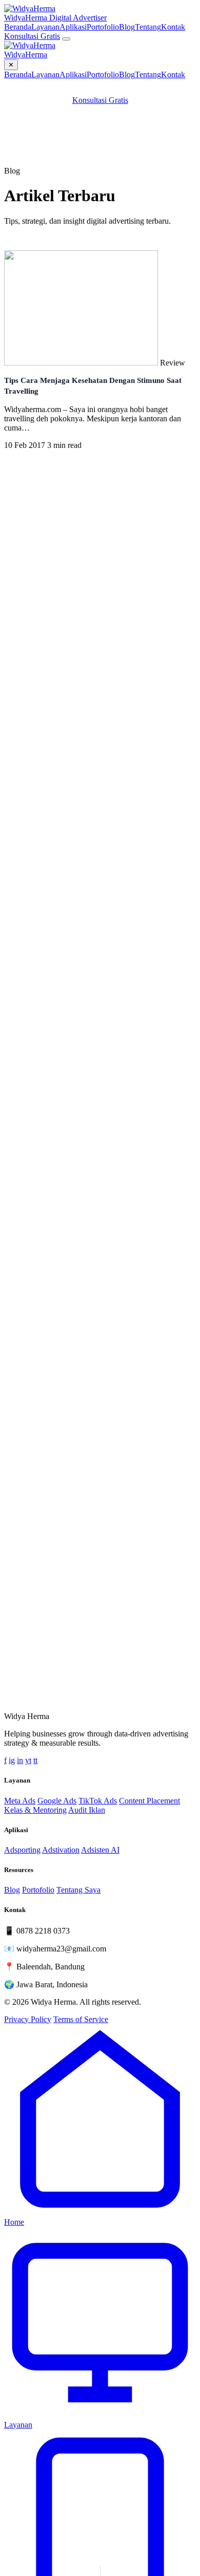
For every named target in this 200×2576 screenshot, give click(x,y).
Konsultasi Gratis (32, 36)
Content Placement (149, 1801)
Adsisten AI (100, 1850)
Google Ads (57, 1801)
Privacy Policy (28, 2019)
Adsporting (22, 1850)
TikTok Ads (98, 1801)
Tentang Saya (78, 1890)
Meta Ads (20, 1801)
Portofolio (103, 27)
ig (12, 1760)
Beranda (18, 27)
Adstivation (61, 1850)
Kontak (173, 27)
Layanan (45, 27)
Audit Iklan (87, 1810)
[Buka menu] (66, 39)
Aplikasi (73, 27)
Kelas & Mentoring (35, 1810)
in (20, 1760)
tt (35, 1760)
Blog (127, 27)
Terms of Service (81, 2019)
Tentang (148, 27)
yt (28, 1760)
